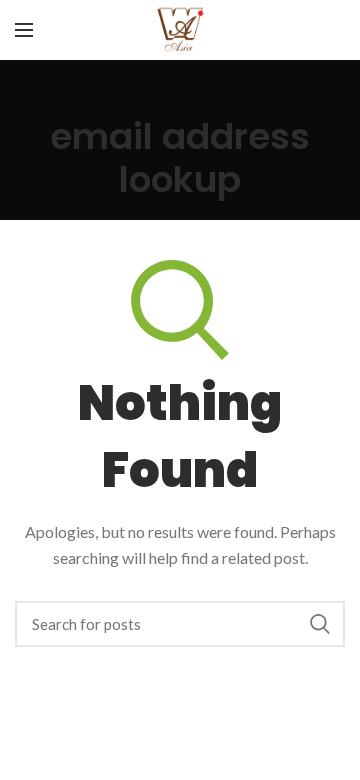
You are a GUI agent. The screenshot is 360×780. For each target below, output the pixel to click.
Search (320, 624)
